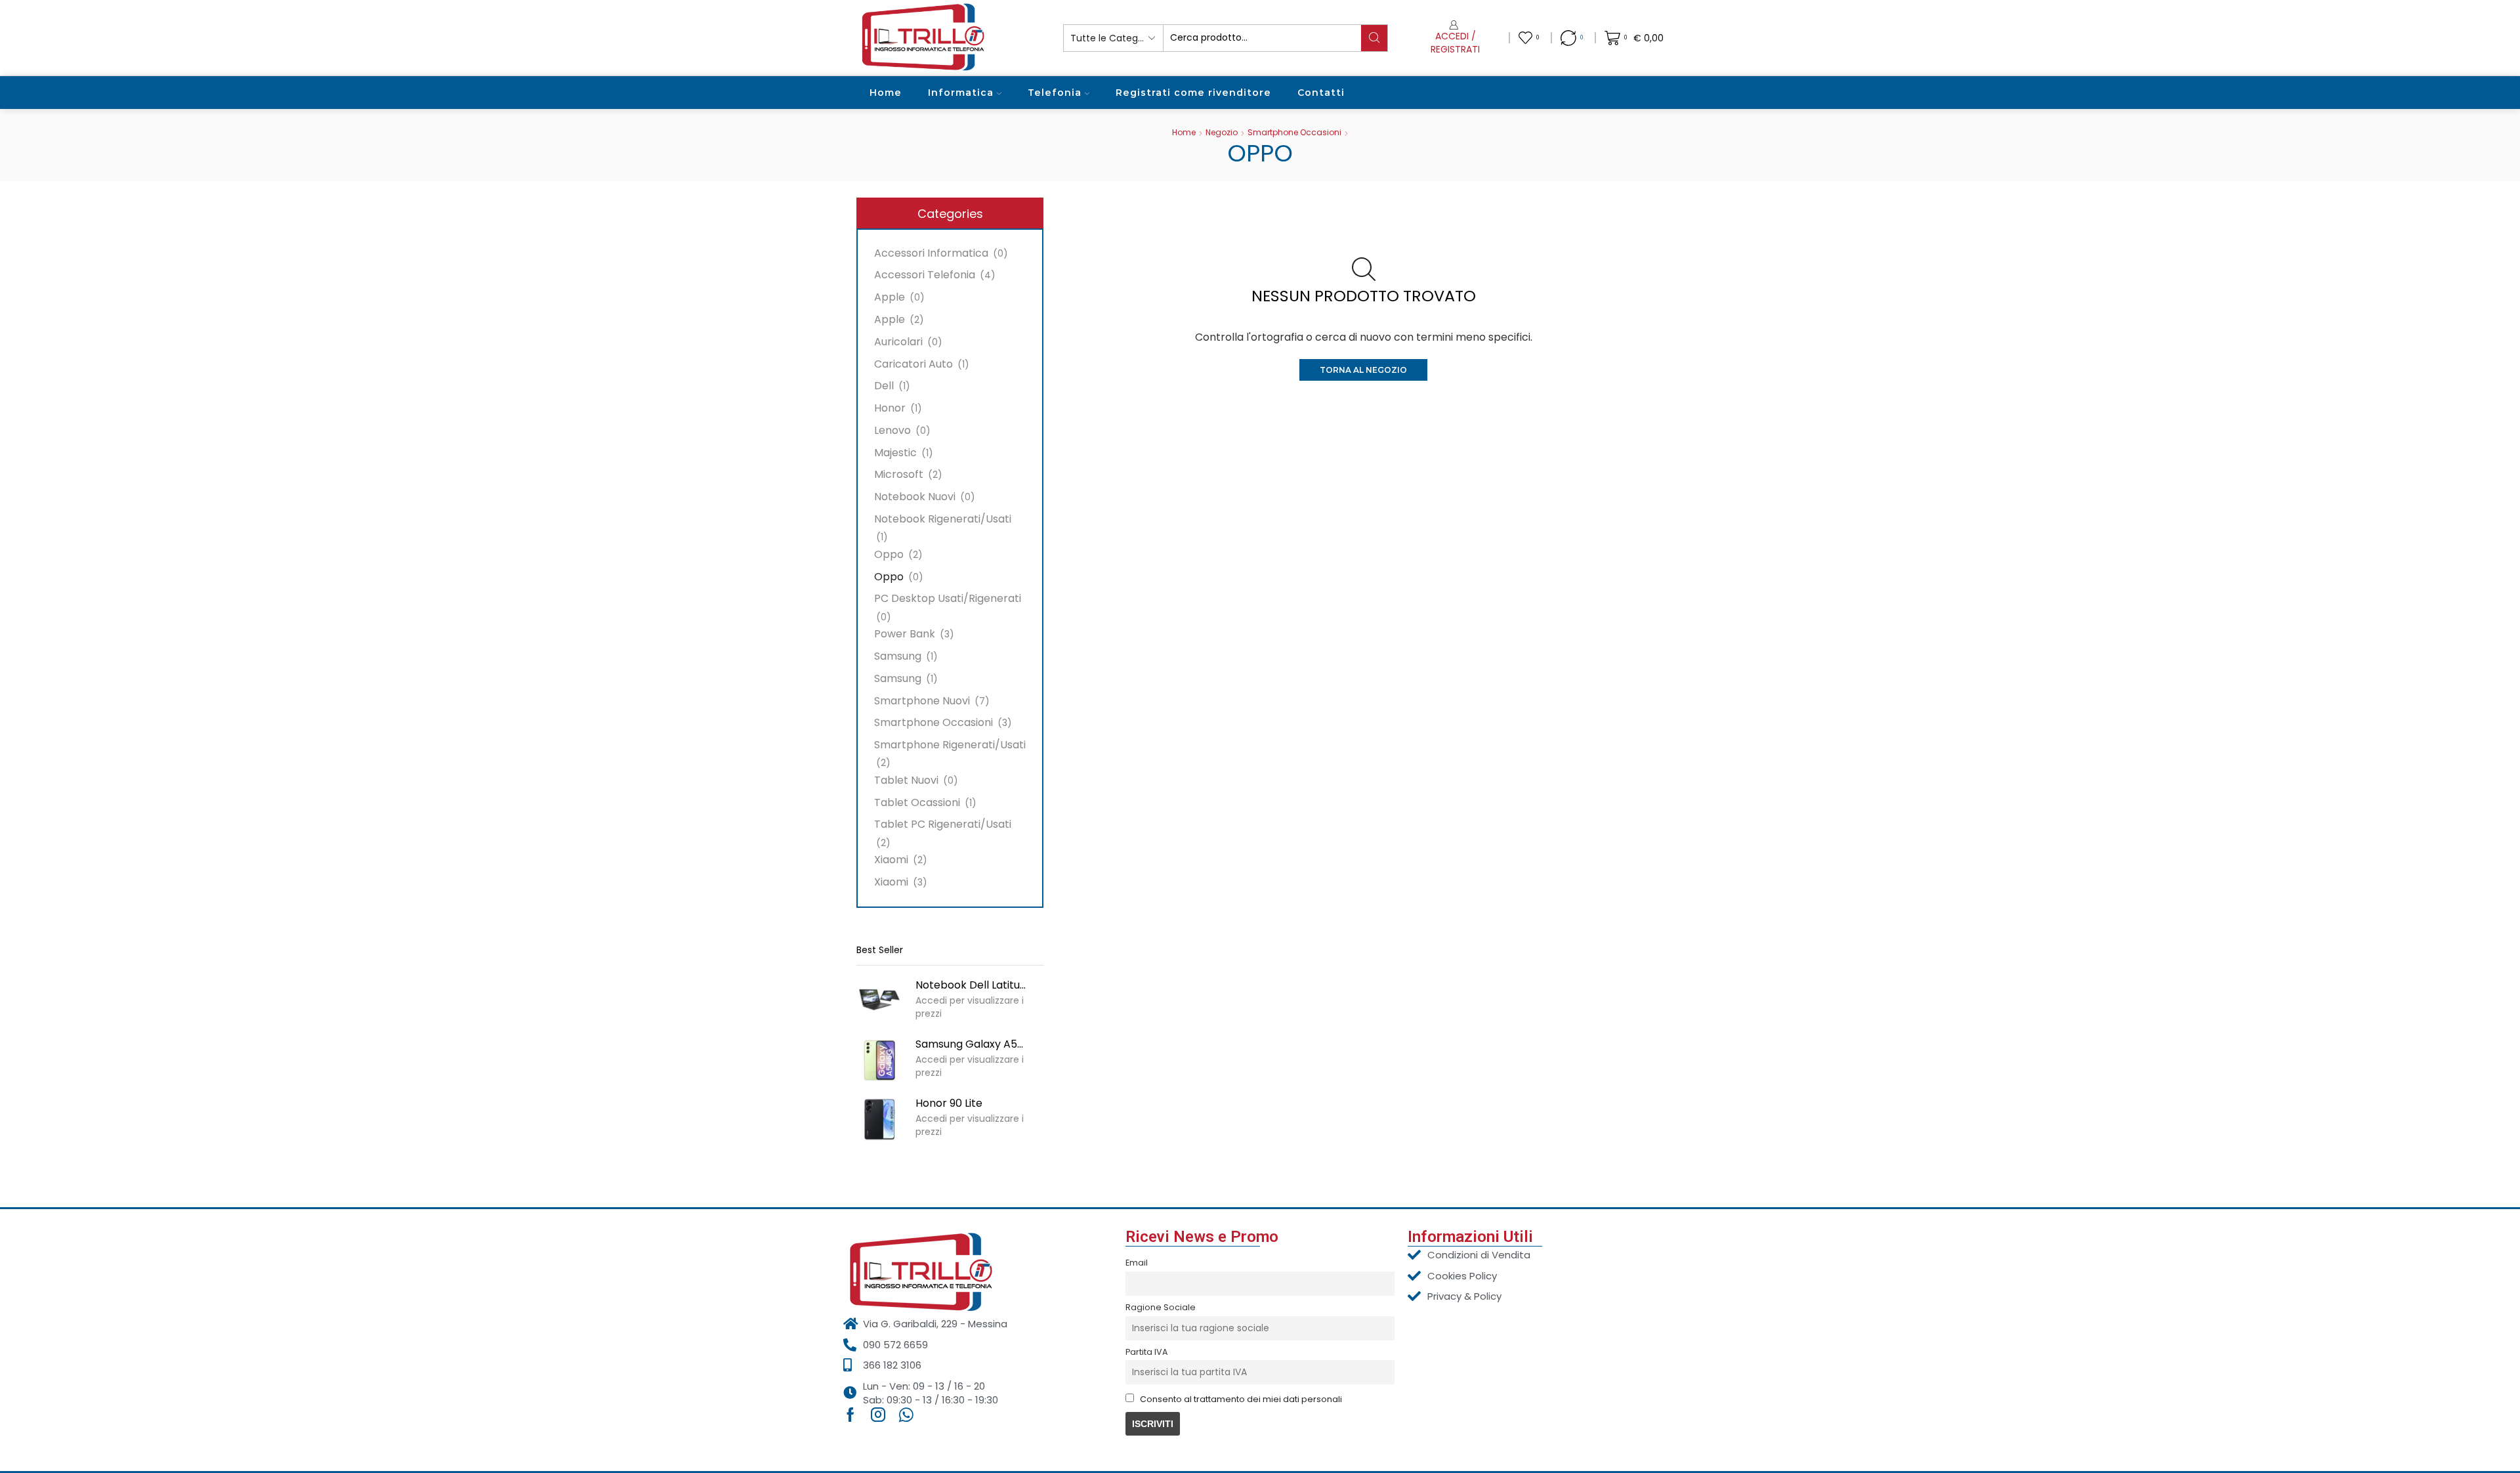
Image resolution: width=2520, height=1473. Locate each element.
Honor (890, 408)
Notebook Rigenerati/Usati (943, 519)
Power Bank (905, 634)
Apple (890, 297)
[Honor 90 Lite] (879, 1119)
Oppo (889, 554)
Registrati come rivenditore (1193, 93)
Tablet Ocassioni (917, 802)
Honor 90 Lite (949, 1103)
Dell (884, 386)
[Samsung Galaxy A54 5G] (879, 1060)
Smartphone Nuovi (922, 701)
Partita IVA (1146, 1352)
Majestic (895, 453)
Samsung (898, 656)
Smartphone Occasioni (1294, 132)
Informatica (961, 93)
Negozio (1222, 132)
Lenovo (892, 430)
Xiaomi (891, 860)
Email (1137, 1263)
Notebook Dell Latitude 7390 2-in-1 (971, 985)
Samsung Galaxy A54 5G (971, 1044)
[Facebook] (850, 1415)
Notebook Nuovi (915, 497)
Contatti (1321, 93)
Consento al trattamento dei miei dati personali (1241, 1399)
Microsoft (899, 474)
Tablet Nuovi (906, 780)
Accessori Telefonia (925, 275)
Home (886, 93)
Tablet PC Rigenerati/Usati (943, 824)
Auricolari (898, 342)
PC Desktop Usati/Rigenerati (948, 598)
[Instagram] (878, 1415)
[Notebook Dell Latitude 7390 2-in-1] (879, 1001)
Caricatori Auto (913, 364)
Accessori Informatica (931, 253)
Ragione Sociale (1161, 1307)
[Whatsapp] (906, 1415)
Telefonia (1055, 93)
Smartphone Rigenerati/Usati (950, 745)
